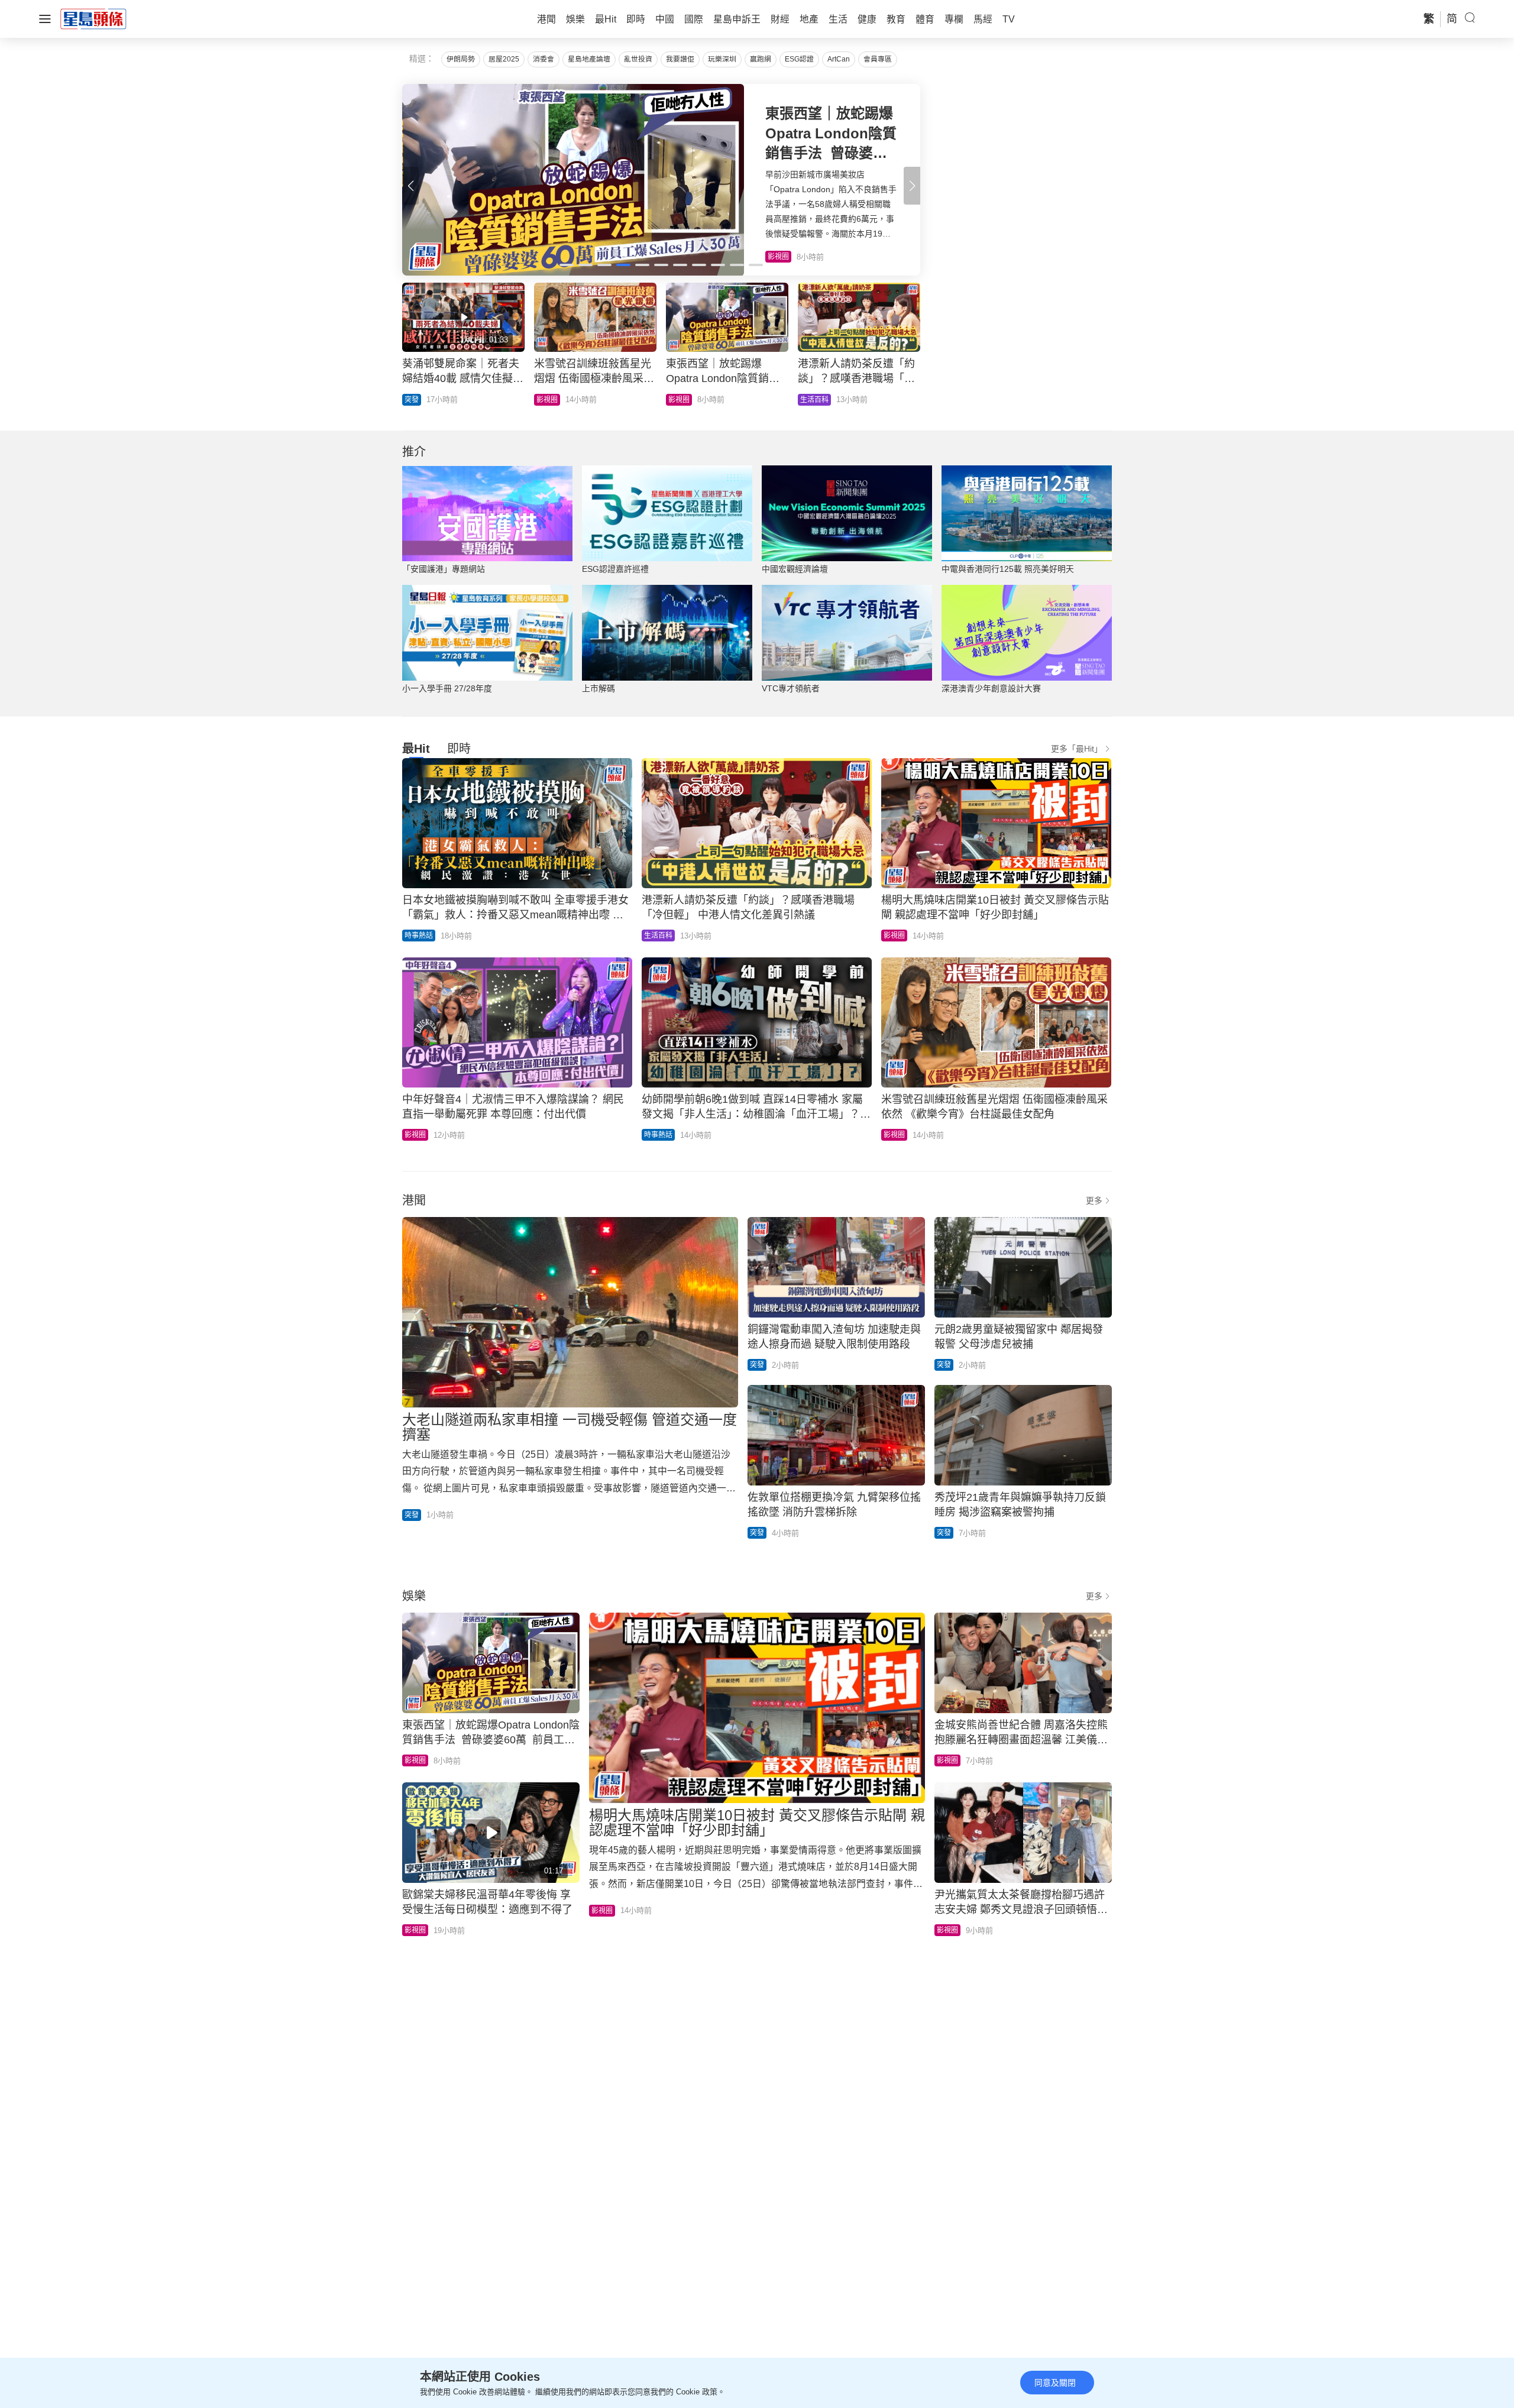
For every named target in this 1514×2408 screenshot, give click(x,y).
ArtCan (839, 59)
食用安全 (682, 400)
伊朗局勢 (461, 59)
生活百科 (658, 936)
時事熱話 (419, 936)
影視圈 (894, 936)
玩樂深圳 (722, 59)
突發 (807, 400)
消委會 (544, 59)
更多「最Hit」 (1077, 749)
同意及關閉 (1055, 2383)
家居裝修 (419, 400)
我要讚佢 (680, 59)
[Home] (93, 18)
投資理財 (551, 400)
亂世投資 (638, 59)
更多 (1094, 1200)
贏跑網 (761, 59)
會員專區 (878, 59)
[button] (912, 186)
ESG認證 (799, 59)
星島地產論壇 (589, 59)
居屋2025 (504, 59)
